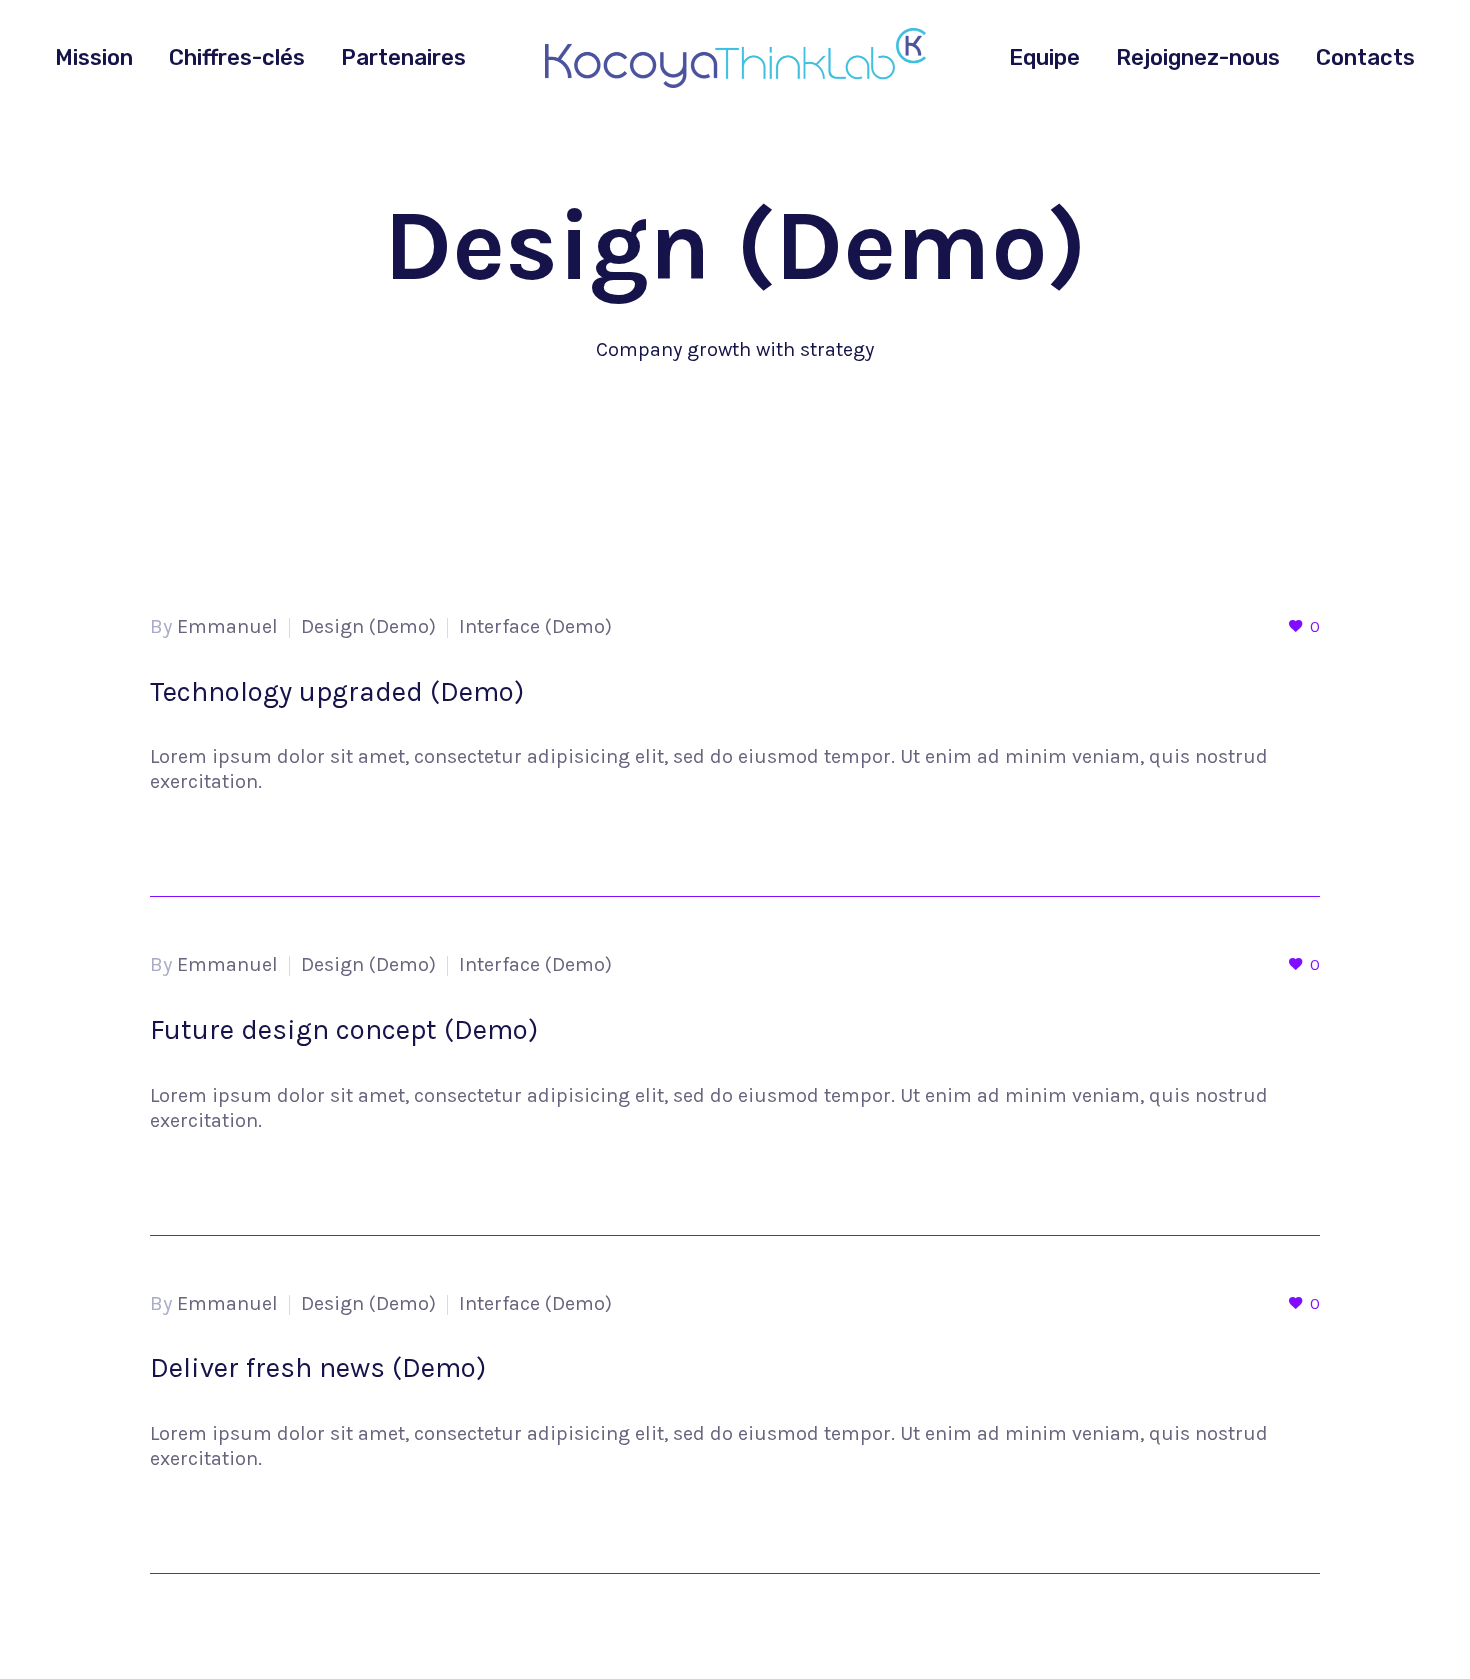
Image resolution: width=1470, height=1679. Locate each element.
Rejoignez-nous (1198, 57)
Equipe (1044, 57)
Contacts (1365, 57)
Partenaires (403, 57)
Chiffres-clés (237, 57)
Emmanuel (227, 626)
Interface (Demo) (535, 626)
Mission (94, 57)
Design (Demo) (368, 626)
